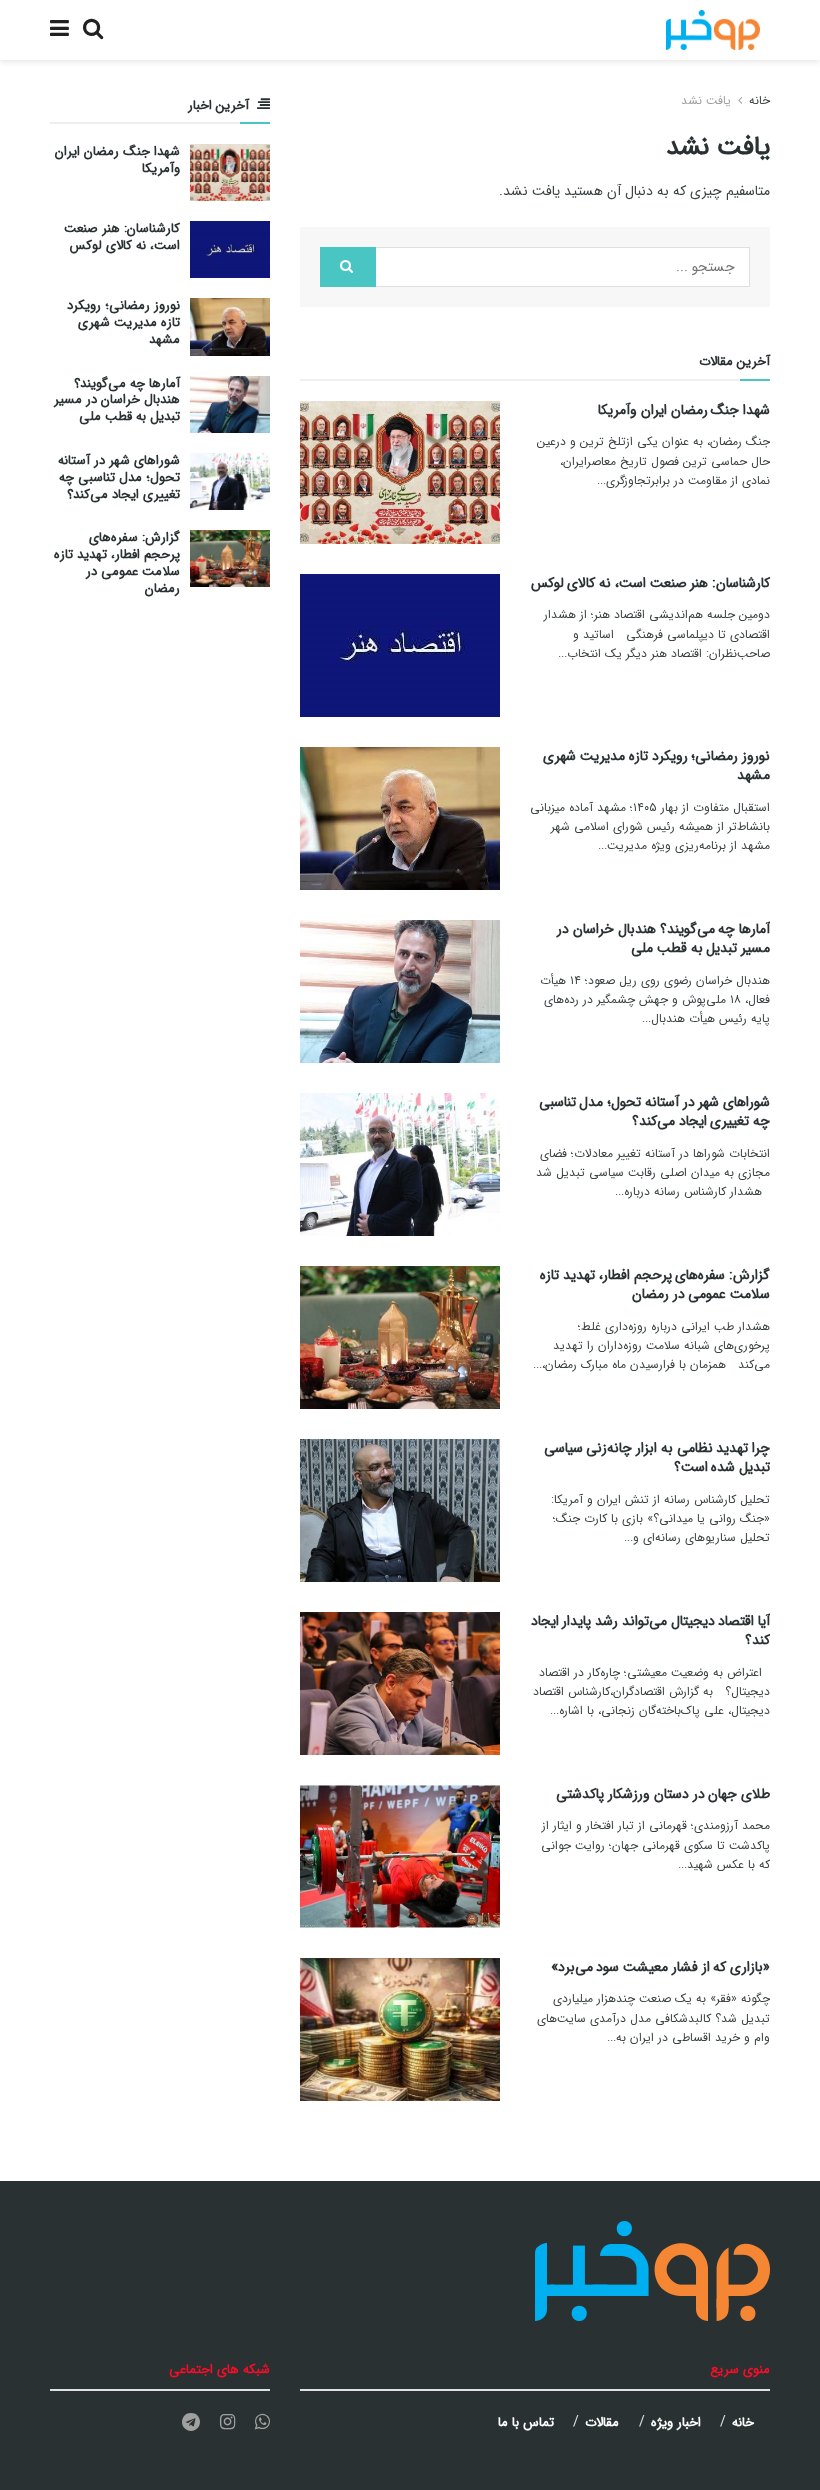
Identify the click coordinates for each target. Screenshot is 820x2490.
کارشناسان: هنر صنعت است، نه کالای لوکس (650, 583)
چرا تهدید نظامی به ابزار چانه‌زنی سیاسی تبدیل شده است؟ (657, 1458)
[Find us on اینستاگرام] (227, 2423)
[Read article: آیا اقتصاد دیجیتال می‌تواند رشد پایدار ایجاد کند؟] (400, 1683)
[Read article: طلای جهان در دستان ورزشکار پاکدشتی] (400, 1856)
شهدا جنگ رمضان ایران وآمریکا (684, 410)
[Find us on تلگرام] (191, 2423)
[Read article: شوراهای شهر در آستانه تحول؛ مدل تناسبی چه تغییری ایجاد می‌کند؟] (400, 1164)
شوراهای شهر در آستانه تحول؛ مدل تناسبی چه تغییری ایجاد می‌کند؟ (654, 1112)
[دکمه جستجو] (93, 30)
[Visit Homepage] (713, 30)
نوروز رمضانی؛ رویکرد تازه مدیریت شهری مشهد (656, 766)
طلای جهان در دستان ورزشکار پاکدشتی (663, 1794)
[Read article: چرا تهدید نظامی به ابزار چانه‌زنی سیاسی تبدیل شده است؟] (400, 1510)
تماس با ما (526, 2422)
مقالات (602, 2422)
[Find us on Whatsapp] (262, 2423)
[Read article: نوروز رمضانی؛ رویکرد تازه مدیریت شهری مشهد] (400, 818)
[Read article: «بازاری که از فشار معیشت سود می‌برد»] (400, 2029)
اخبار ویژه (676, 2422)
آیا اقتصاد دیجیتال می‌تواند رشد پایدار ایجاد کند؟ (650, 1631)
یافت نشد (706, 100)
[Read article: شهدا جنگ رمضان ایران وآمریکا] (400, 472)
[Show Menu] (59, 30)
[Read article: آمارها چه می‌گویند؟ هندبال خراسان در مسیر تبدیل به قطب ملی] (400, 991)
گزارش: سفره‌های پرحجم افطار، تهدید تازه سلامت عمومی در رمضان (655, 1285)
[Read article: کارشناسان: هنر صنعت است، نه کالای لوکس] (400, 645)
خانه (759, 100)
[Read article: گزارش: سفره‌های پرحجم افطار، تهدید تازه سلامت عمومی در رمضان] (400, 1337)
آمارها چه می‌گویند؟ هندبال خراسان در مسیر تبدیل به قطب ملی (663, 939)
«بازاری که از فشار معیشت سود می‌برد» (660, 1967)
